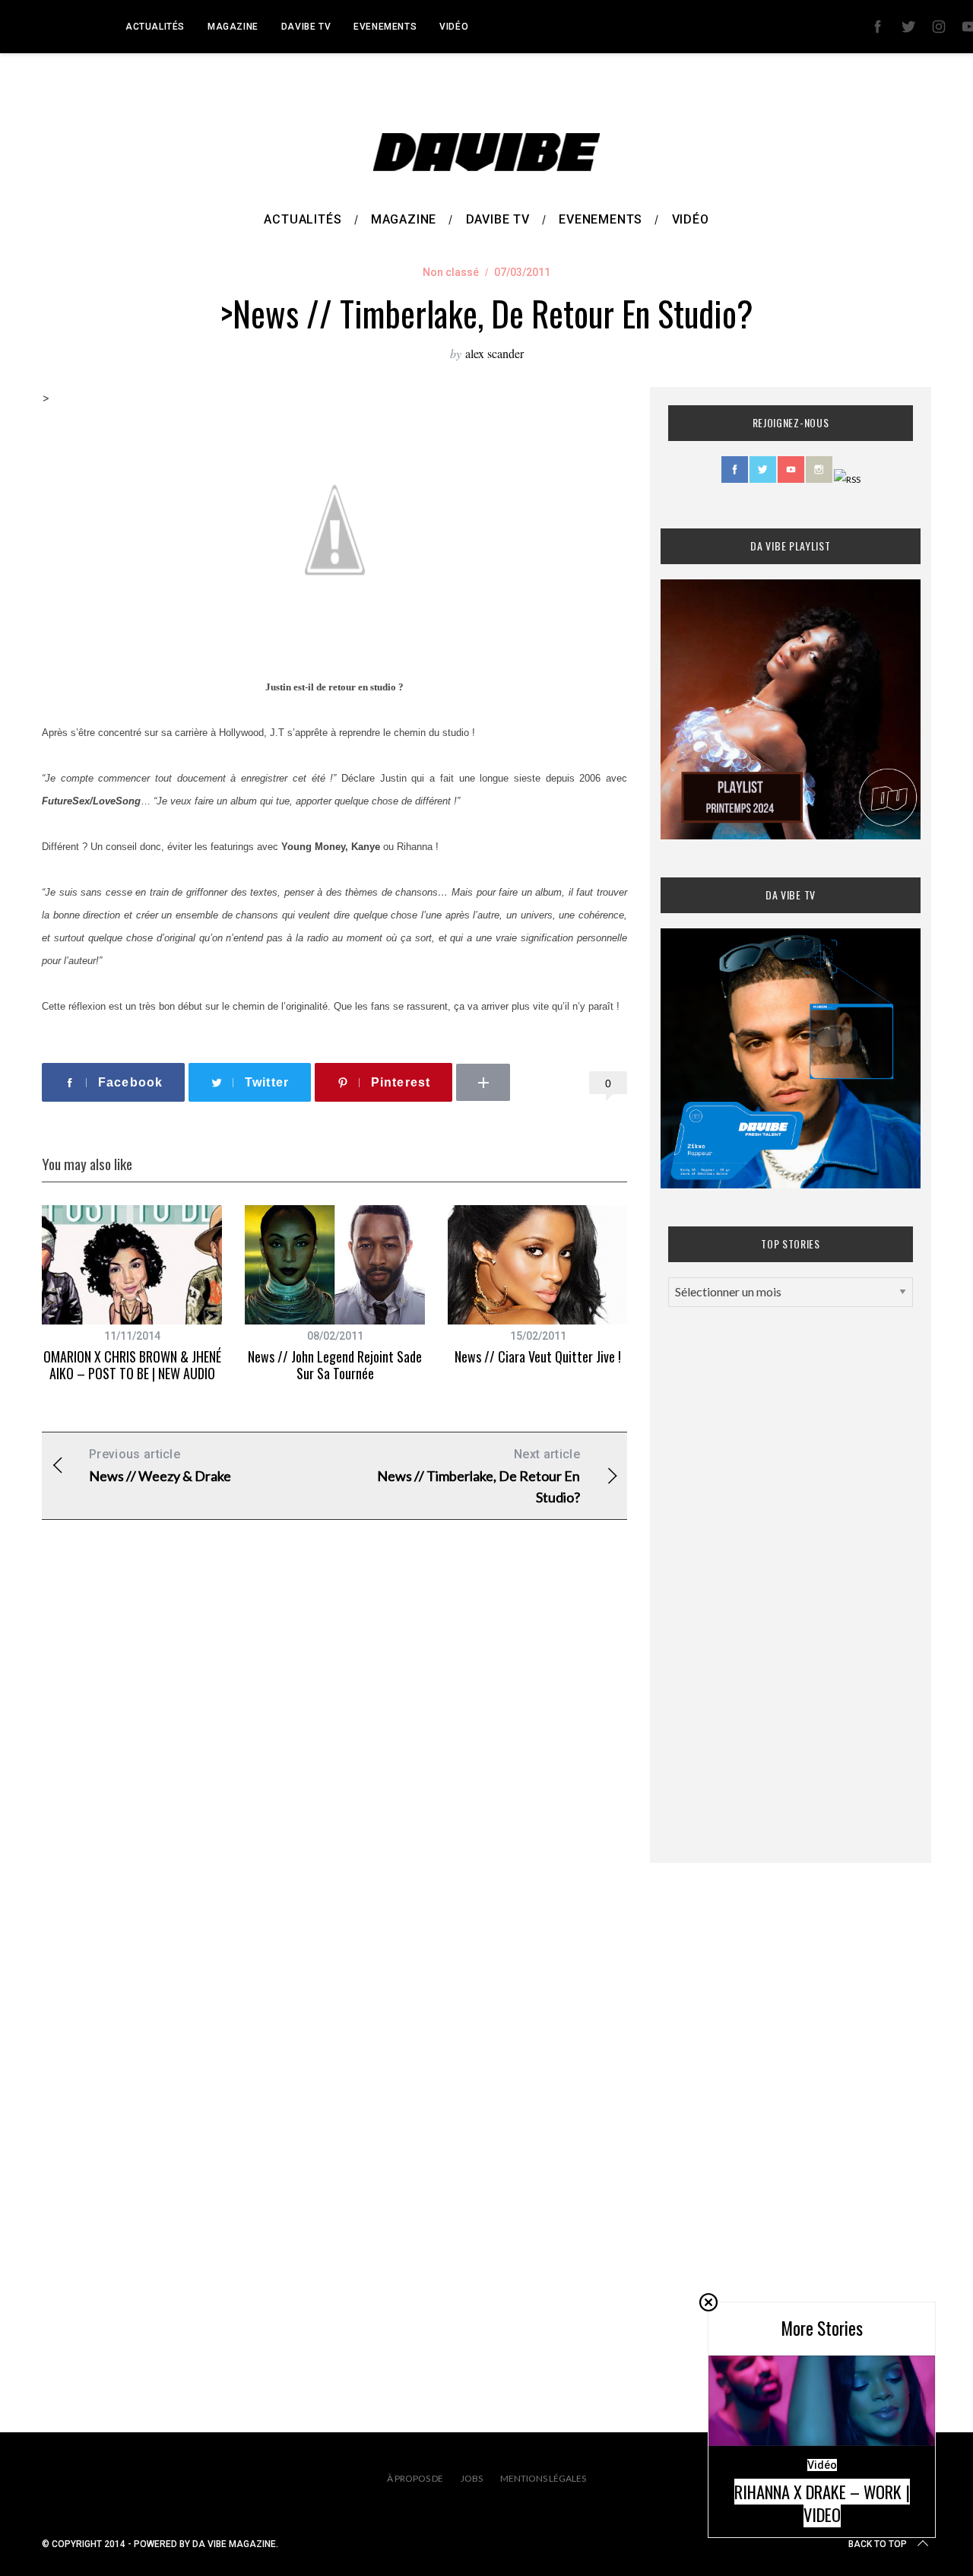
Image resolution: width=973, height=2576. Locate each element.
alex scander (494, 353)
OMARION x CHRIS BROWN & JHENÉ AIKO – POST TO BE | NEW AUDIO (132, 1365)
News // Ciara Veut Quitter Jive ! (538, 1356)
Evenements (385, 27)
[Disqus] (334, 1777)
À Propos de (415, 2478)
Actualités (155, 27)
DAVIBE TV (306, 27)
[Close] (708, 2302)
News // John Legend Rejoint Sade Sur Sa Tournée (335, 1365)
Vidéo (454, 27)
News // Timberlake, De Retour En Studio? (479, 1476)
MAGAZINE (233, 27)
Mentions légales (543, 2478)
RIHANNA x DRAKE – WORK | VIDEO (822, 2503)
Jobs (472, 2478)
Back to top (878, 2544)
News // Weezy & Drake (160, 1466)
